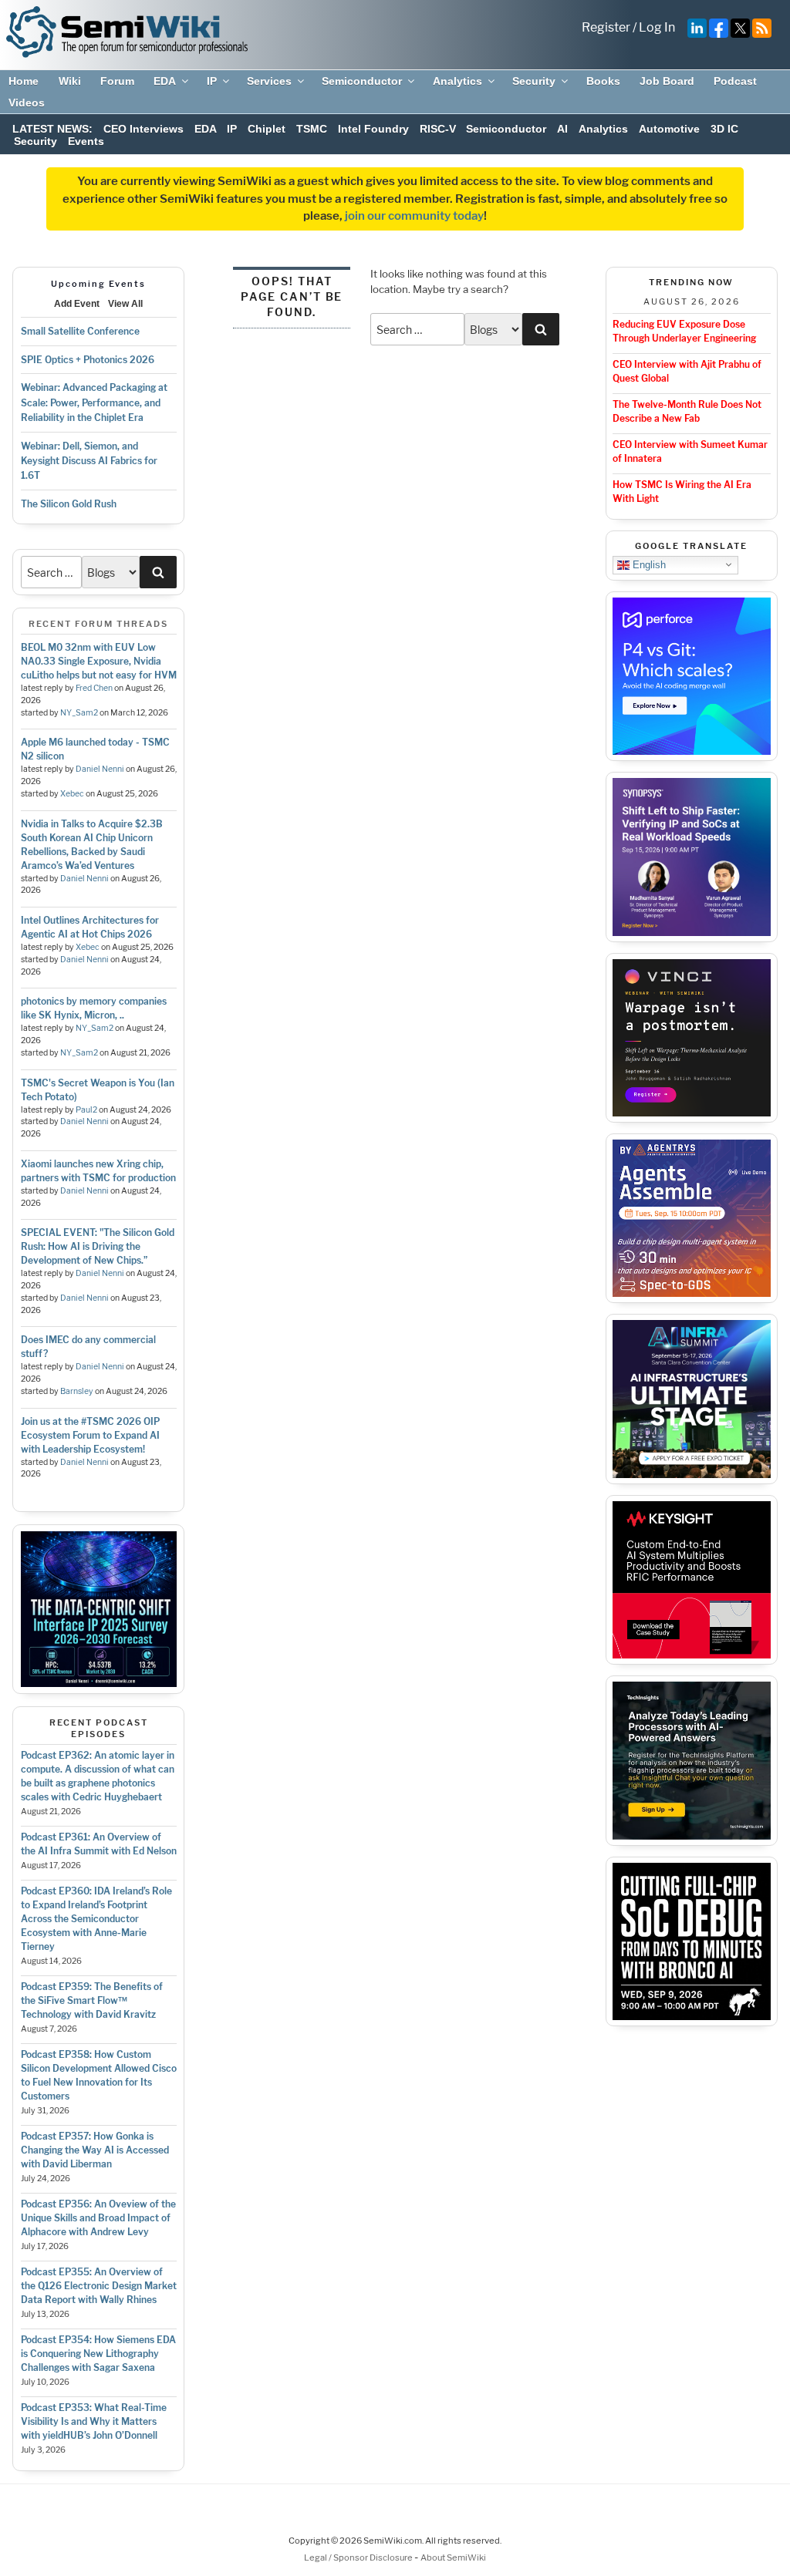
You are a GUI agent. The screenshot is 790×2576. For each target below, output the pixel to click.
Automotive (669, 129)
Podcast (735, 81)
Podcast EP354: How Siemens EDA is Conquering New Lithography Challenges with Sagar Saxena (98, 2354)
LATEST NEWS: (52, 129)
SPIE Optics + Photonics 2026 (88, 360)
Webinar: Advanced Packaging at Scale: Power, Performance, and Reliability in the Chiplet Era (94, 402)
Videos (27, 103)
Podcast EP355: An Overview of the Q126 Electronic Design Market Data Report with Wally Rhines (99, 2286)
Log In (657, 27)
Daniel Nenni (100, 769)
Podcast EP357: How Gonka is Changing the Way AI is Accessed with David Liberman (95, 2150)
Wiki (70, 81)
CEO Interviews (143, 129)
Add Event (77, 304)
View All (125, 304)
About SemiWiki (453, 2557)
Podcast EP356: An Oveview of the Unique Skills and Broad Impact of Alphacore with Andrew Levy (98, 2218)
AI (562, 129)
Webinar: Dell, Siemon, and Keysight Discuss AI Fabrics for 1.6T (89, 461)
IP (212, 81)
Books (603, 81)
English (648, 564)
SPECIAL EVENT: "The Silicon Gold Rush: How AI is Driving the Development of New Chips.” (98, 1246)
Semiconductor (362, 81)
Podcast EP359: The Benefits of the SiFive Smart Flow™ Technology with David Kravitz (92, 2000)
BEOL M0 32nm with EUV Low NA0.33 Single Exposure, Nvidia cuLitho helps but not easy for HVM (99, 661)
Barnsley (77, 1391)
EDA (165, 81)
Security (534, 81)
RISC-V (438, 129)
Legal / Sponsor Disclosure (359, 2557)
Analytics (457, 81)
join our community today (414, 216)
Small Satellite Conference (80, 331)
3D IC (724, 129)
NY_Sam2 (79, 713)
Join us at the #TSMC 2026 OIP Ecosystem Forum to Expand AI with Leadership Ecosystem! (90, 1435)
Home (24, 81)
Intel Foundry (373, 129)
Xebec (72, 794)
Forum (117, 81)
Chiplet (267, 129)
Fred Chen (94, 688)
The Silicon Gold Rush (69, 504)
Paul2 (86, 1110)
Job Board (667, 81)
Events (86, 141)
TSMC (312, 129)
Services (269, 81)
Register (606, 27)
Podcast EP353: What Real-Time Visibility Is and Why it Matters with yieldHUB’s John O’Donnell (94, 2421)
